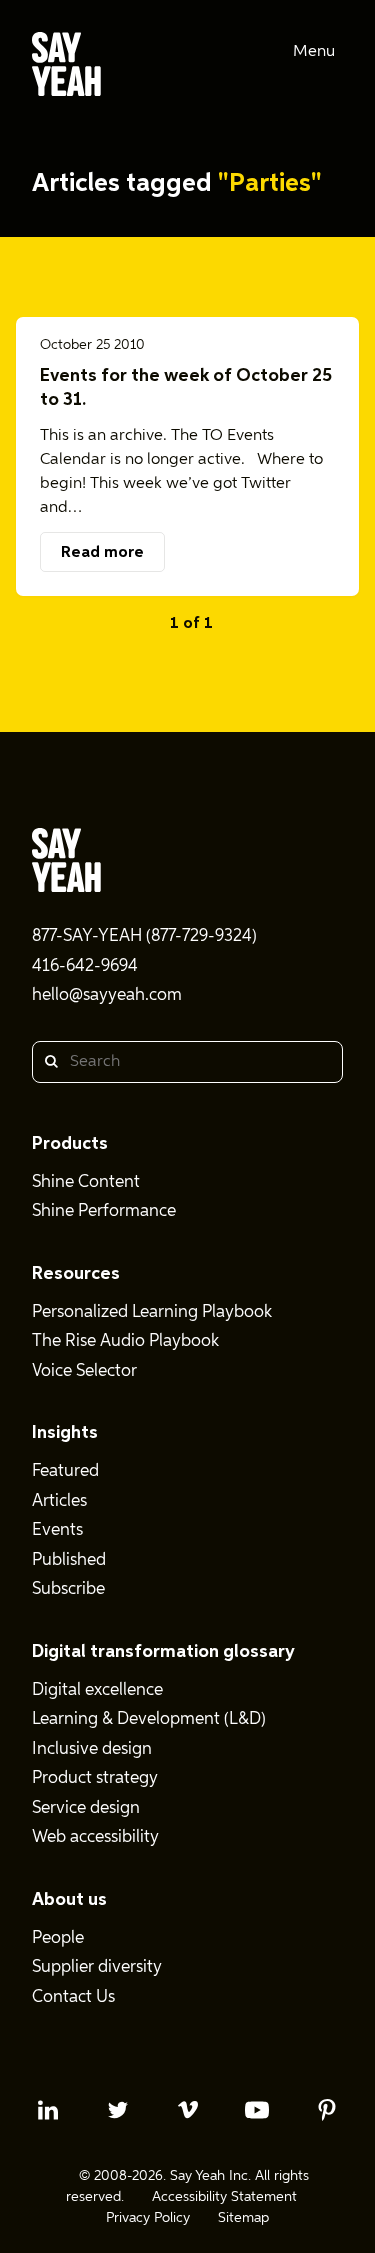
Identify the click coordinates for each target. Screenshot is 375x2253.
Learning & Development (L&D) (149, 1719)
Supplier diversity (97, 1967)
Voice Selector (84, 1371)
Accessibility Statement (224, 2197)
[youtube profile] (257, 2110)
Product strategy (95, 1778)
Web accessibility (95, 1837)
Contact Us (73, 1997)
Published (69, 1560)
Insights (65, 1433)
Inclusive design (92, 1749)
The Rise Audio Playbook (125, 1341)
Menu (314, 52)
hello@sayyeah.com (107, 995)
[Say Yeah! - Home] (66, 68)
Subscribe (68, 1589)
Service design (86, 1808)
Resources (76, 1274)
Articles (59, 1501)
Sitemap (243, 2218)
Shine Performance (104, 1211)
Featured (65, 1471)
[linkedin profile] (48, 2110)
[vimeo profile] (188, 2110)
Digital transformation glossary (163, 1652)
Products (70, 1144)
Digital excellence (97, 1690)
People (58, 1938)
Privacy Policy (148, 2218)
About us (69, 1900)
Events (57, 1530)
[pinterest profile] (327, 2110)
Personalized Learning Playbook (152, 1312)
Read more (102, 553)
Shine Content (86, 1182)
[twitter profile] (118, 2110)
